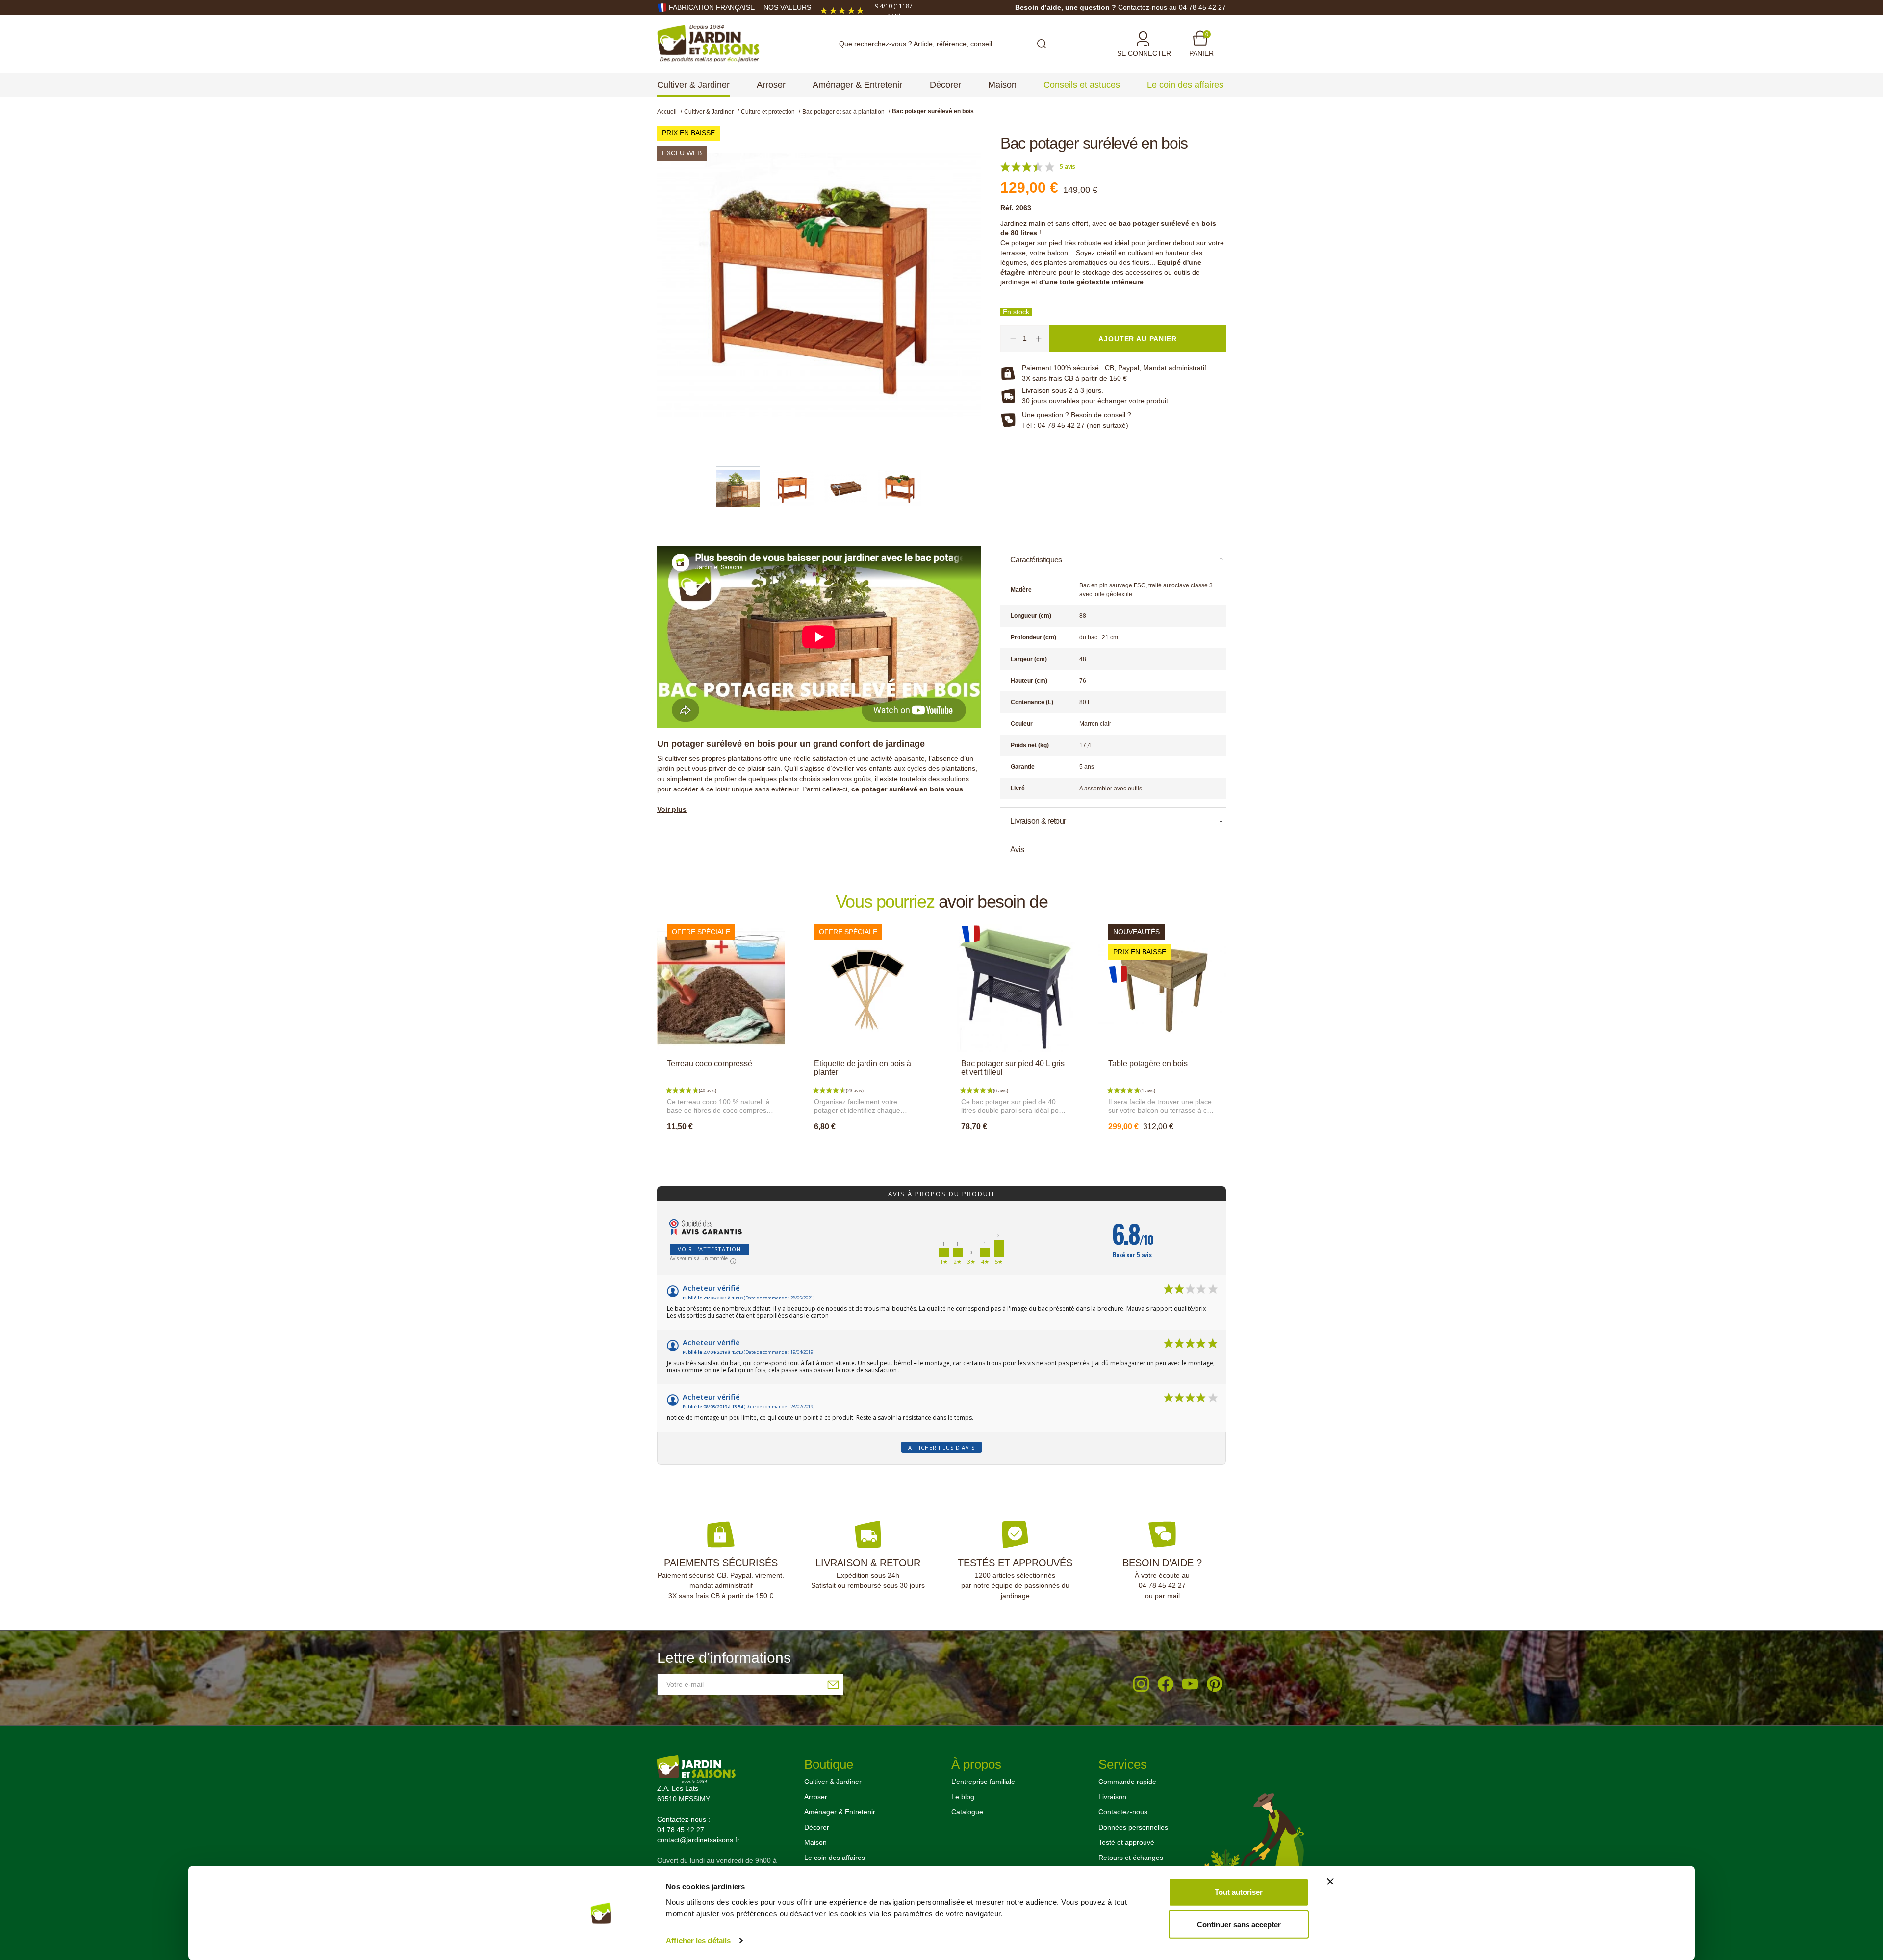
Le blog (963, 1797)
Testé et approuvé (1126, 1842)
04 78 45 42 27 (1162, 1585)
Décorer (817, 1827)
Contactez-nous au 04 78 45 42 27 (1172, 7)
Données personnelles (1133, 1827)
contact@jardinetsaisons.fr (698, 1840)
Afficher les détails (698, 1941)
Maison (815, 1842)
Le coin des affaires (835, 1858)
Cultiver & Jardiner (833, 1782)
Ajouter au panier (721, 1148)
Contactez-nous (1123, 1812)
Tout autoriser (1239, 1892)
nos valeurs (787, 7)
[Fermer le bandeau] (1330, 1882)
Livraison (1112, 1797)
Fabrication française (712, 7)
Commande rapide (1127, 1782)
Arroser (816, 1797)
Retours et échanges (1131, 1858)
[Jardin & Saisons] (708, 43)
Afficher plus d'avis (941, 1447)
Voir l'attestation (709, 1249)
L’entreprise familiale (983, 1782)
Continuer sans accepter (1239, 1924)
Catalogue (967, 1812)
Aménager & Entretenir (840, 1812)
